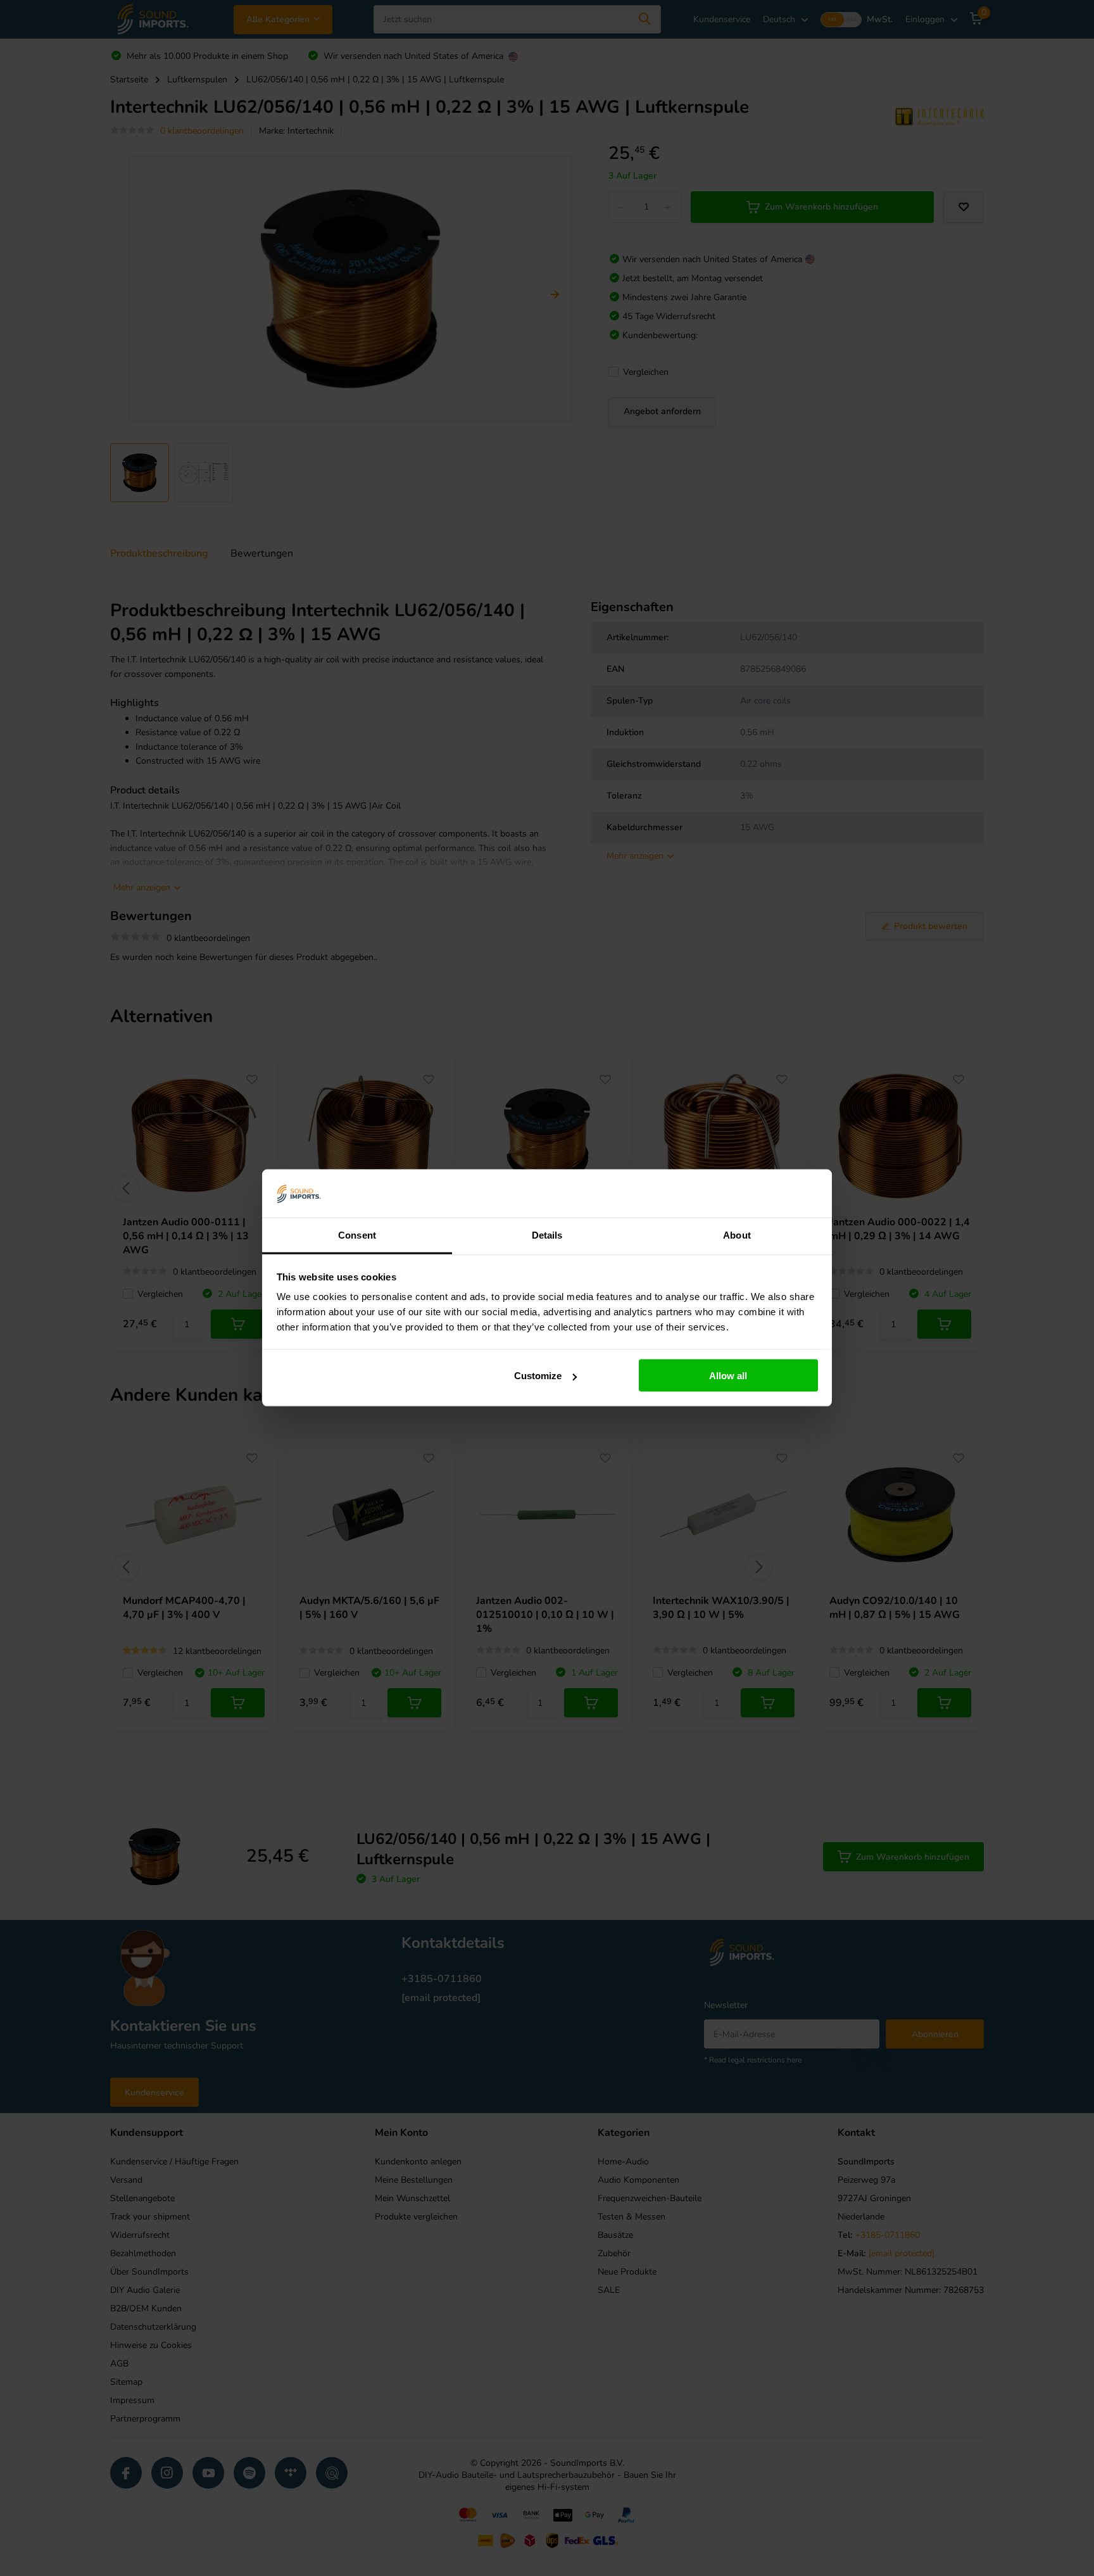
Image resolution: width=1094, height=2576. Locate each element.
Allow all (728, 1376)
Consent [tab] (357, 1235)
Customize (538, 1376)
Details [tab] (547, 1235)
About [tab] (737, 1235)
